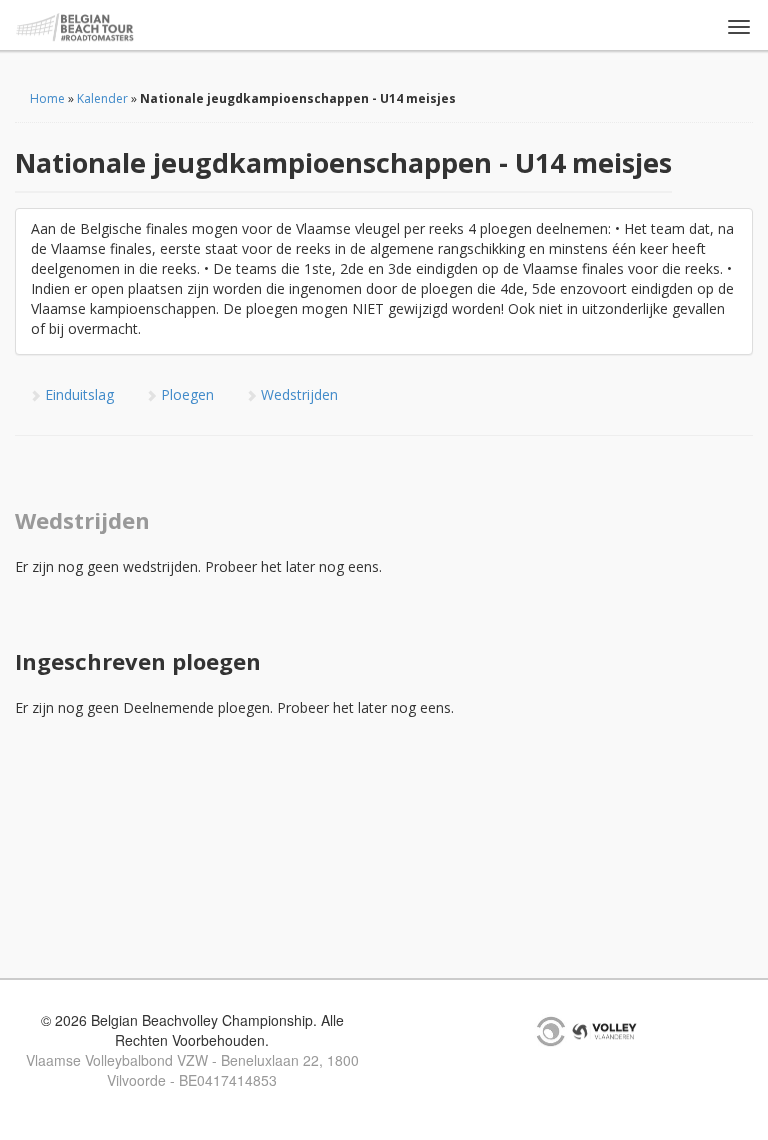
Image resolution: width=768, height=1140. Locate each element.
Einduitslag (77, 394)
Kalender (102, 98)
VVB (604, 1031)
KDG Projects (551, 1031)
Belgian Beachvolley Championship (75, 27)
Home (47, 98)
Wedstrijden (297, 394)
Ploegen (185, 394)
